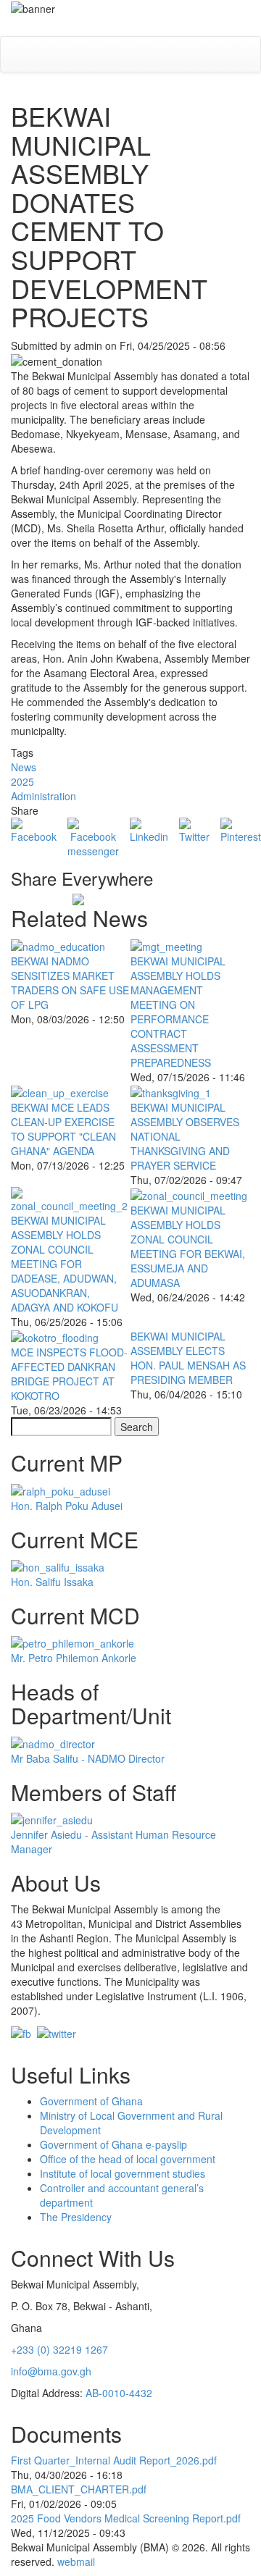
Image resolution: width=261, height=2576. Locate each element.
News (24, 767)
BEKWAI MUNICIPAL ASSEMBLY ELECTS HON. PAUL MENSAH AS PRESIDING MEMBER (188, 1358)
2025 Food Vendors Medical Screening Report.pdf (126, 2518)
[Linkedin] (149, 829)
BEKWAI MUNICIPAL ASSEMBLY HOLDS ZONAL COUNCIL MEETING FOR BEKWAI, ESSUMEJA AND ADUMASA (188, 1246)
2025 (22, 781)
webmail (76, 2562)
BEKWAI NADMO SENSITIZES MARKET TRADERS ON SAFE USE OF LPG (70, 983)
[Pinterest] (241, 829)
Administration (43, 796)
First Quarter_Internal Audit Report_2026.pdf (114, 2460)
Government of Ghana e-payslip (113, 2144)
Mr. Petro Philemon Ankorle (74, 1658)
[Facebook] (34, 829)
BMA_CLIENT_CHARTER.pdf (79, 2489)
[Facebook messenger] (93, 836)
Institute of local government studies (123, 2173)
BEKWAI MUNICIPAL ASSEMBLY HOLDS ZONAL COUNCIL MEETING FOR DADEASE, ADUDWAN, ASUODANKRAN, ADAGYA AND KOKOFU (65, 1264)
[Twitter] (194, 829)
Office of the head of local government (128, 2159)
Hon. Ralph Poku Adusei (67, 1506)
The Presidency (76, 2217)
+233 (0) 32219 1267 (59, 2349)
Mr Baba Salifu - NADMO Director (88, 1758)
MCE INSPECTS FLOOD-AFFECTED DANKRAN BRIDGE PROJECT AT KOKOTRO (69, 1374)
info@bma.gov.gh (51, 2371)
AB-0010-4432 (119, 2393)
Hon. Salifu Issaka (52, 1582)
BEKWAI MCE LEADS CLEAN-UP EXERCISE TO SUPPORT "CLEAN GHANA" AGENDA (63, 1129)
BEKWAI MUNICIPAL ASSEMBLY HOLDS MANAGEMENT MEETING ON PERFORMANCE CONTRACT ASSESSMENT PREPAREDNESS (178, 1012)
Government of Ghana (91, 2101)
